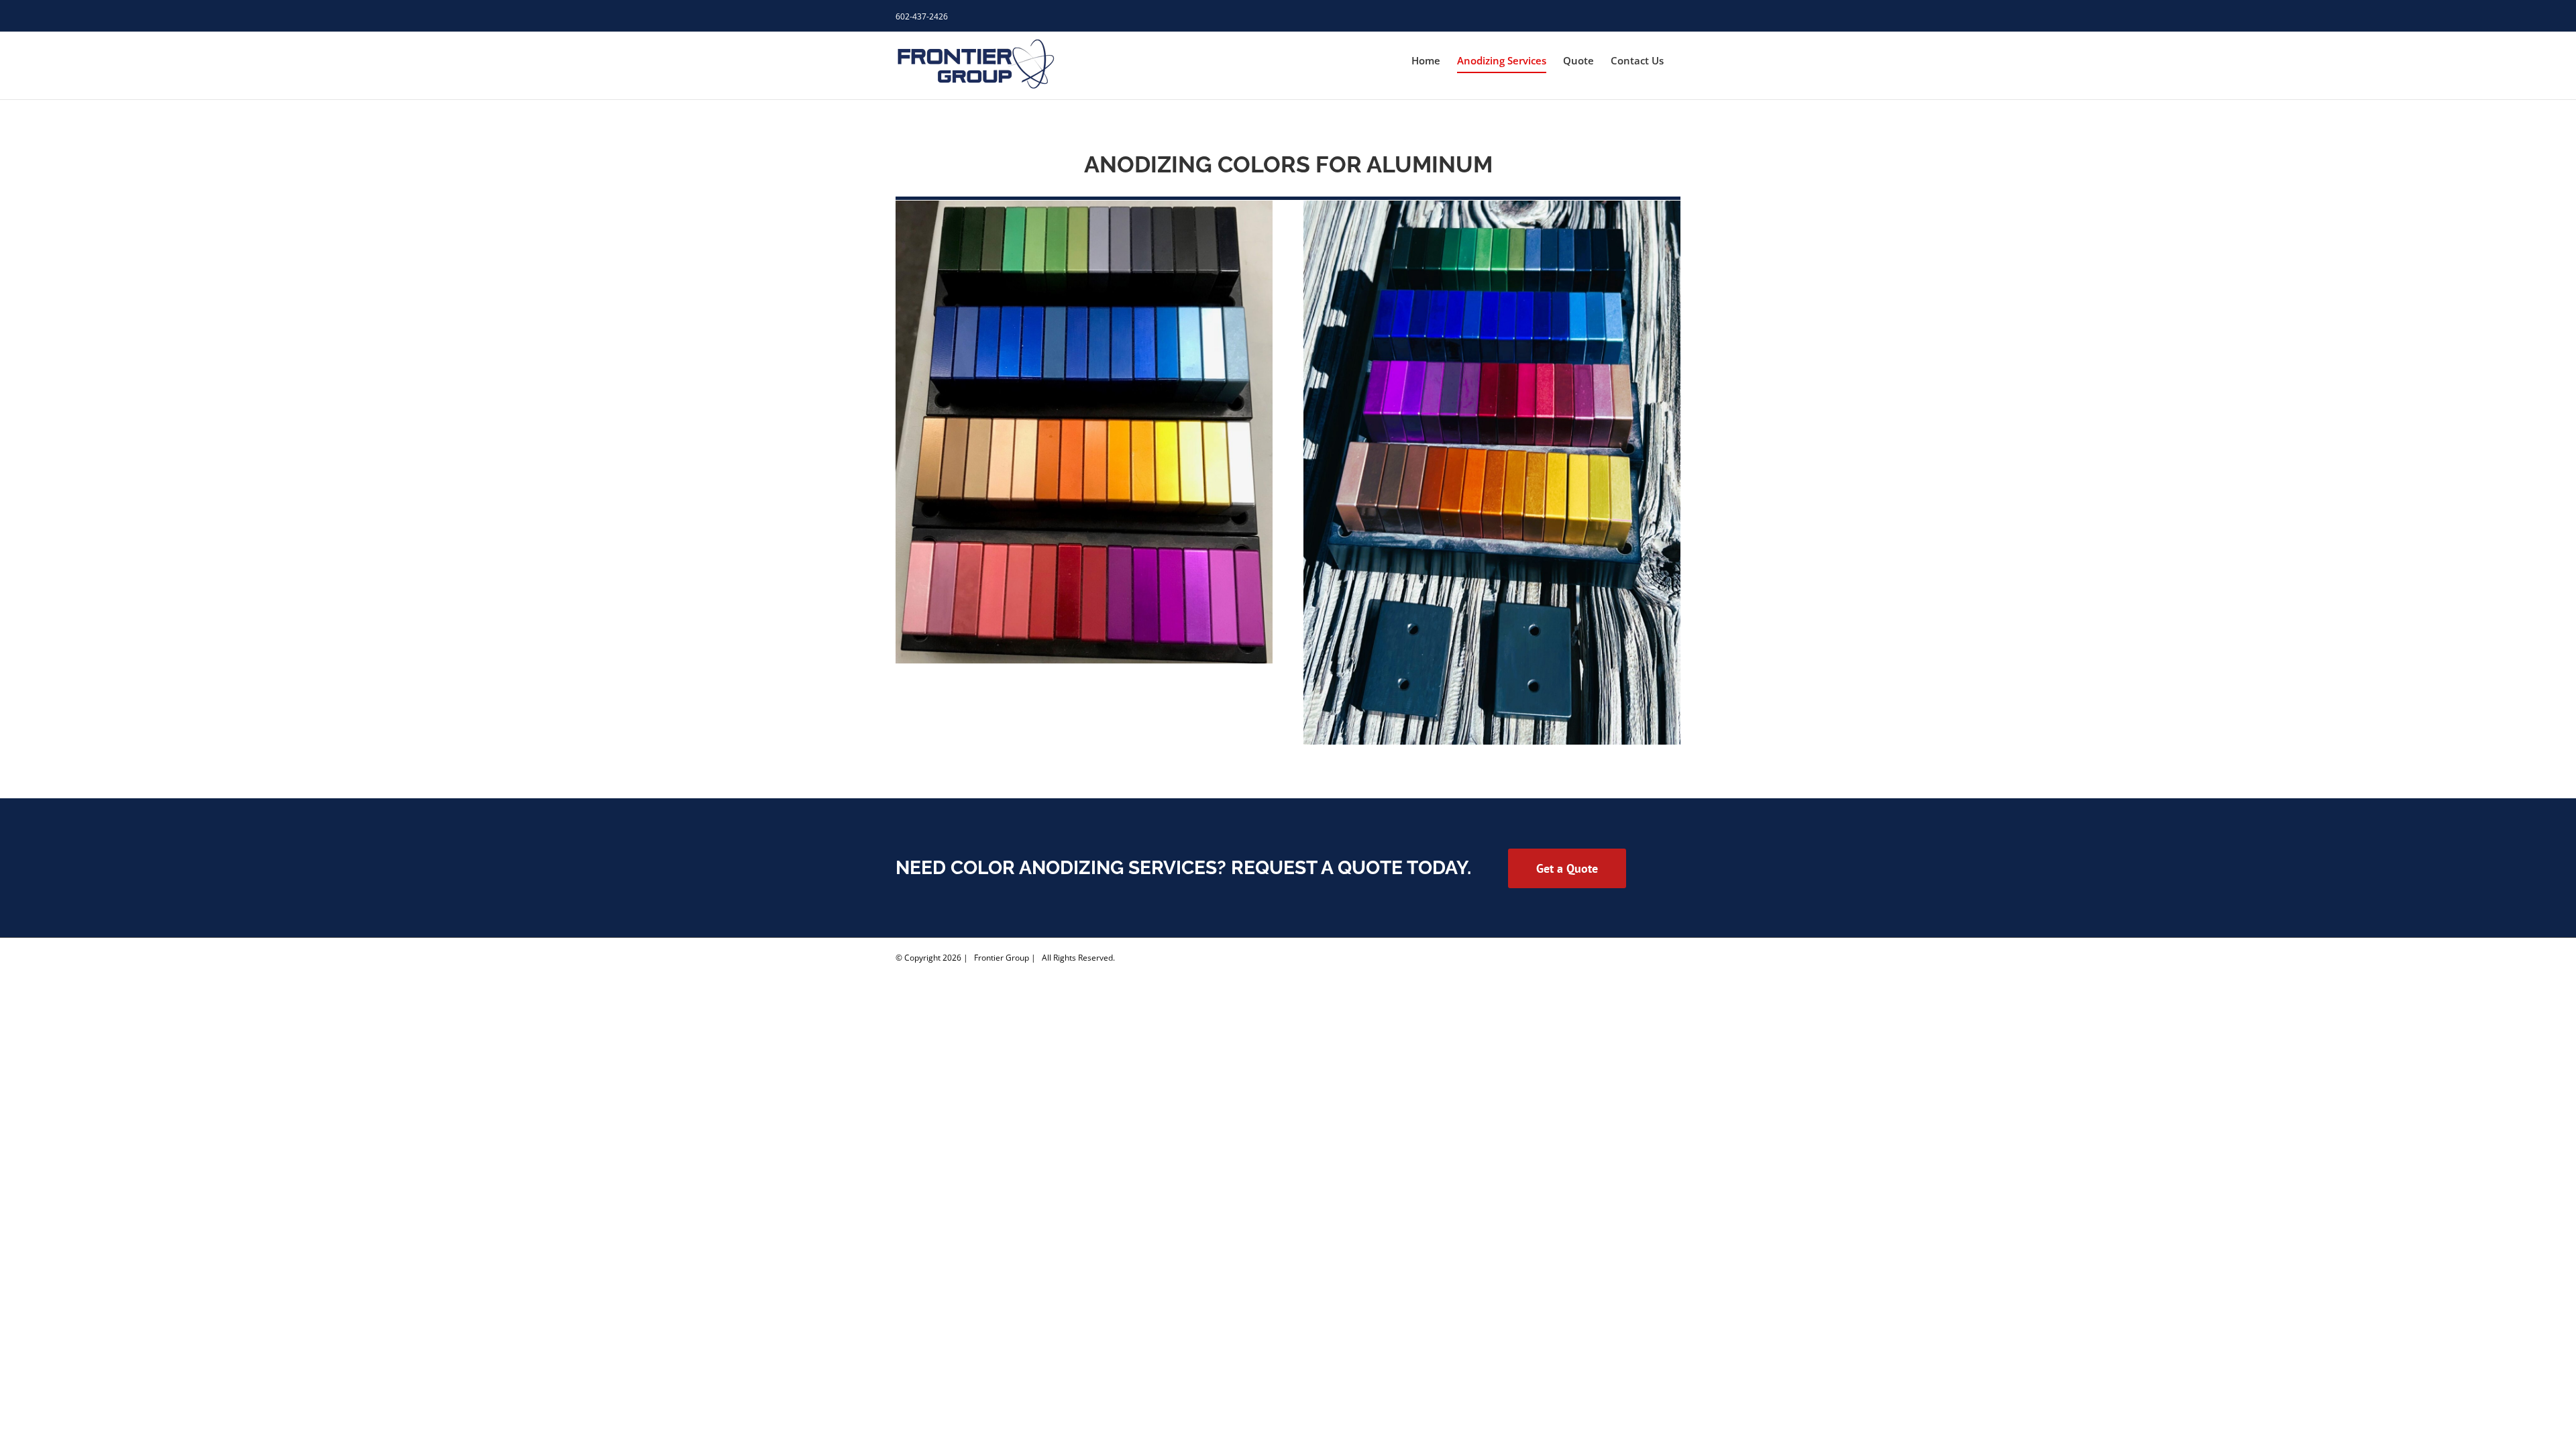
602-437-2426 (922, 16)
